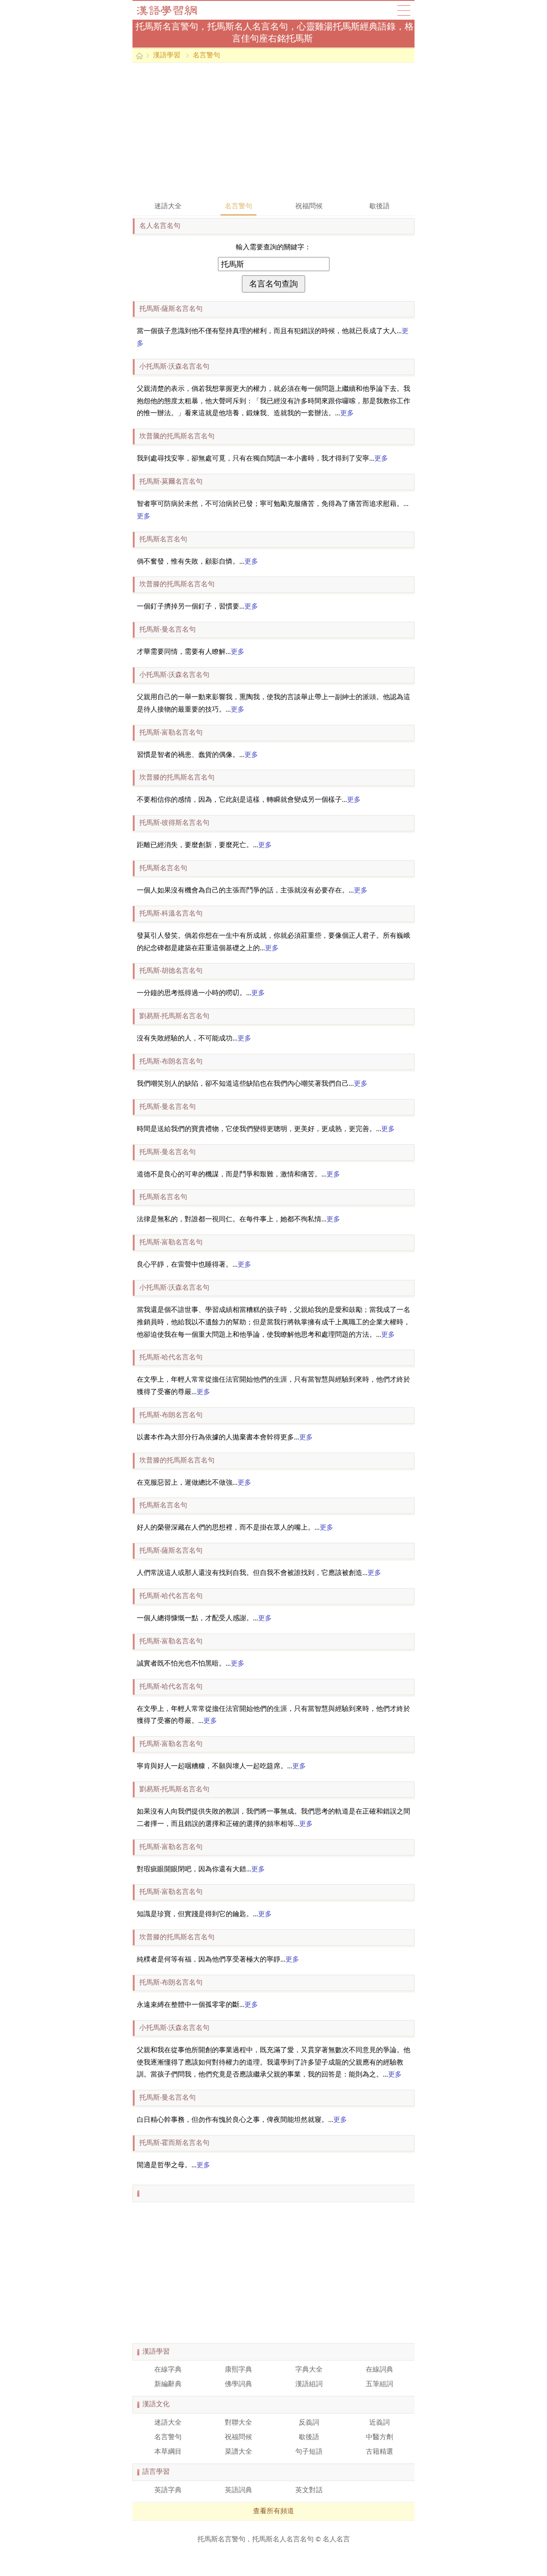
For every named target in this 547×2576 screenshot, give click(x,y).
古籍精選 (379, 2452)
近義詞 (379, 2423)
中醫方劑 (379, 2437)
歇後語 (379, 207)
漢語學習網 (175, 10)
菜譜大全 (238, 2452)
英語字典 (168, 2490)
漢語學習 (167, 56)
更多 (347, 414)
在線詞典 (379, 2370)
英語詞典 (238, 2490)
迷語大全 (168, 207)
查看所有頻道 (273, 2511)
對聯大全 (238, 2423)
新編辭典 (168, 2384)
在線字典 (168, 2370)
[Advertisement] (273, 131)
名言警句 (206, 56)
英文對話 (309, 2490)
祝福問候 (309, 207)
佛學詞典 (238, 2384)
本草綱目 (168, 2452)
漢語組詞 (309, 2384)
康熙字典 (238, 2370)
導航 (404, 10)
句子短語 (309, 2452)
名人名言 (336, 2540)
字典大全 (309, 2370)
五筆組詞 (379, 2384)
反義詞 (309, 2423)
